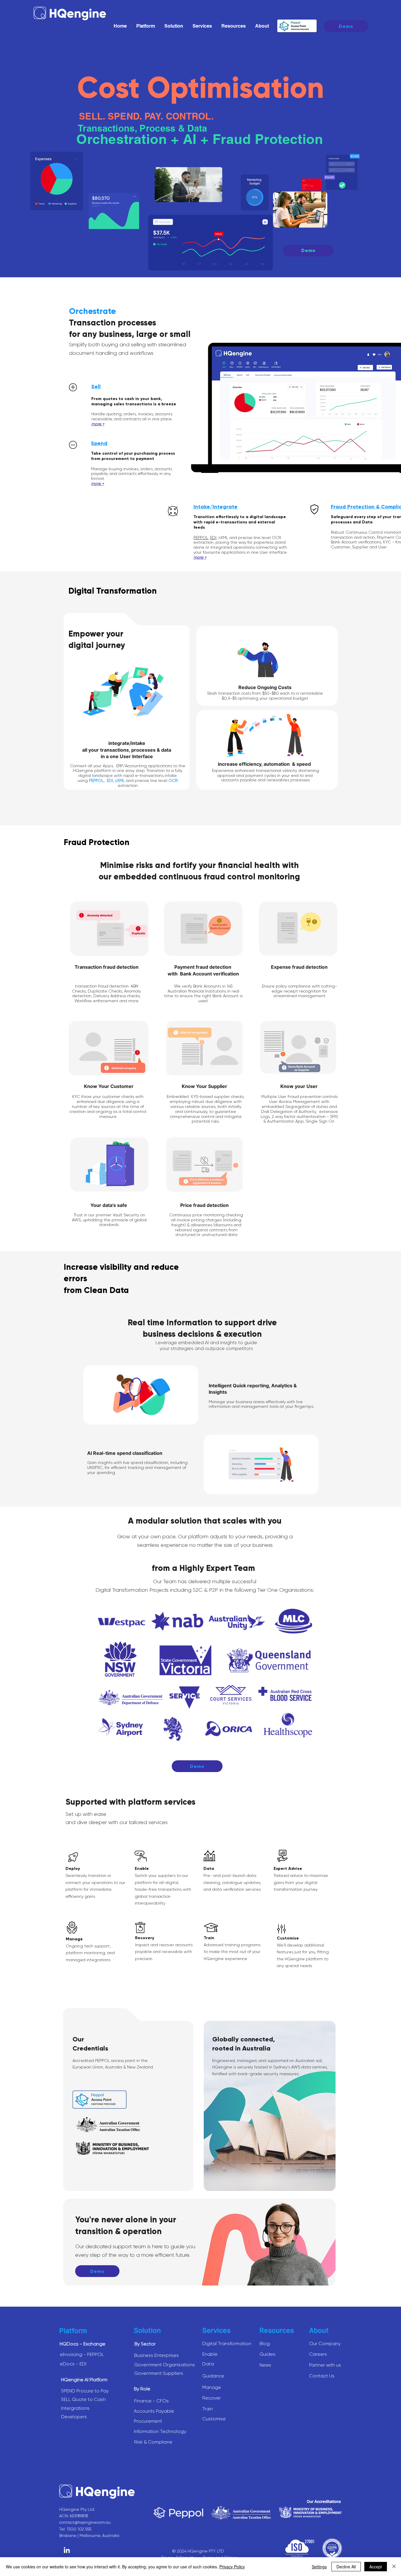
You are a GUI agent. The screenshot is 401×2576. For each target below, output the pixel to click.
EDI (213, 538)
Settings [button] (319, 2567)
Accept (376, 2567)
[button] (146, 26)
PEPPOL (201, 538)
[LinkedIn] (67, 2551)
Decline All (346, 2567)
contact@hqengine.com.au (85, 2522)
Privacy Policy (232, 2567)
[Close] (394, 2567)
